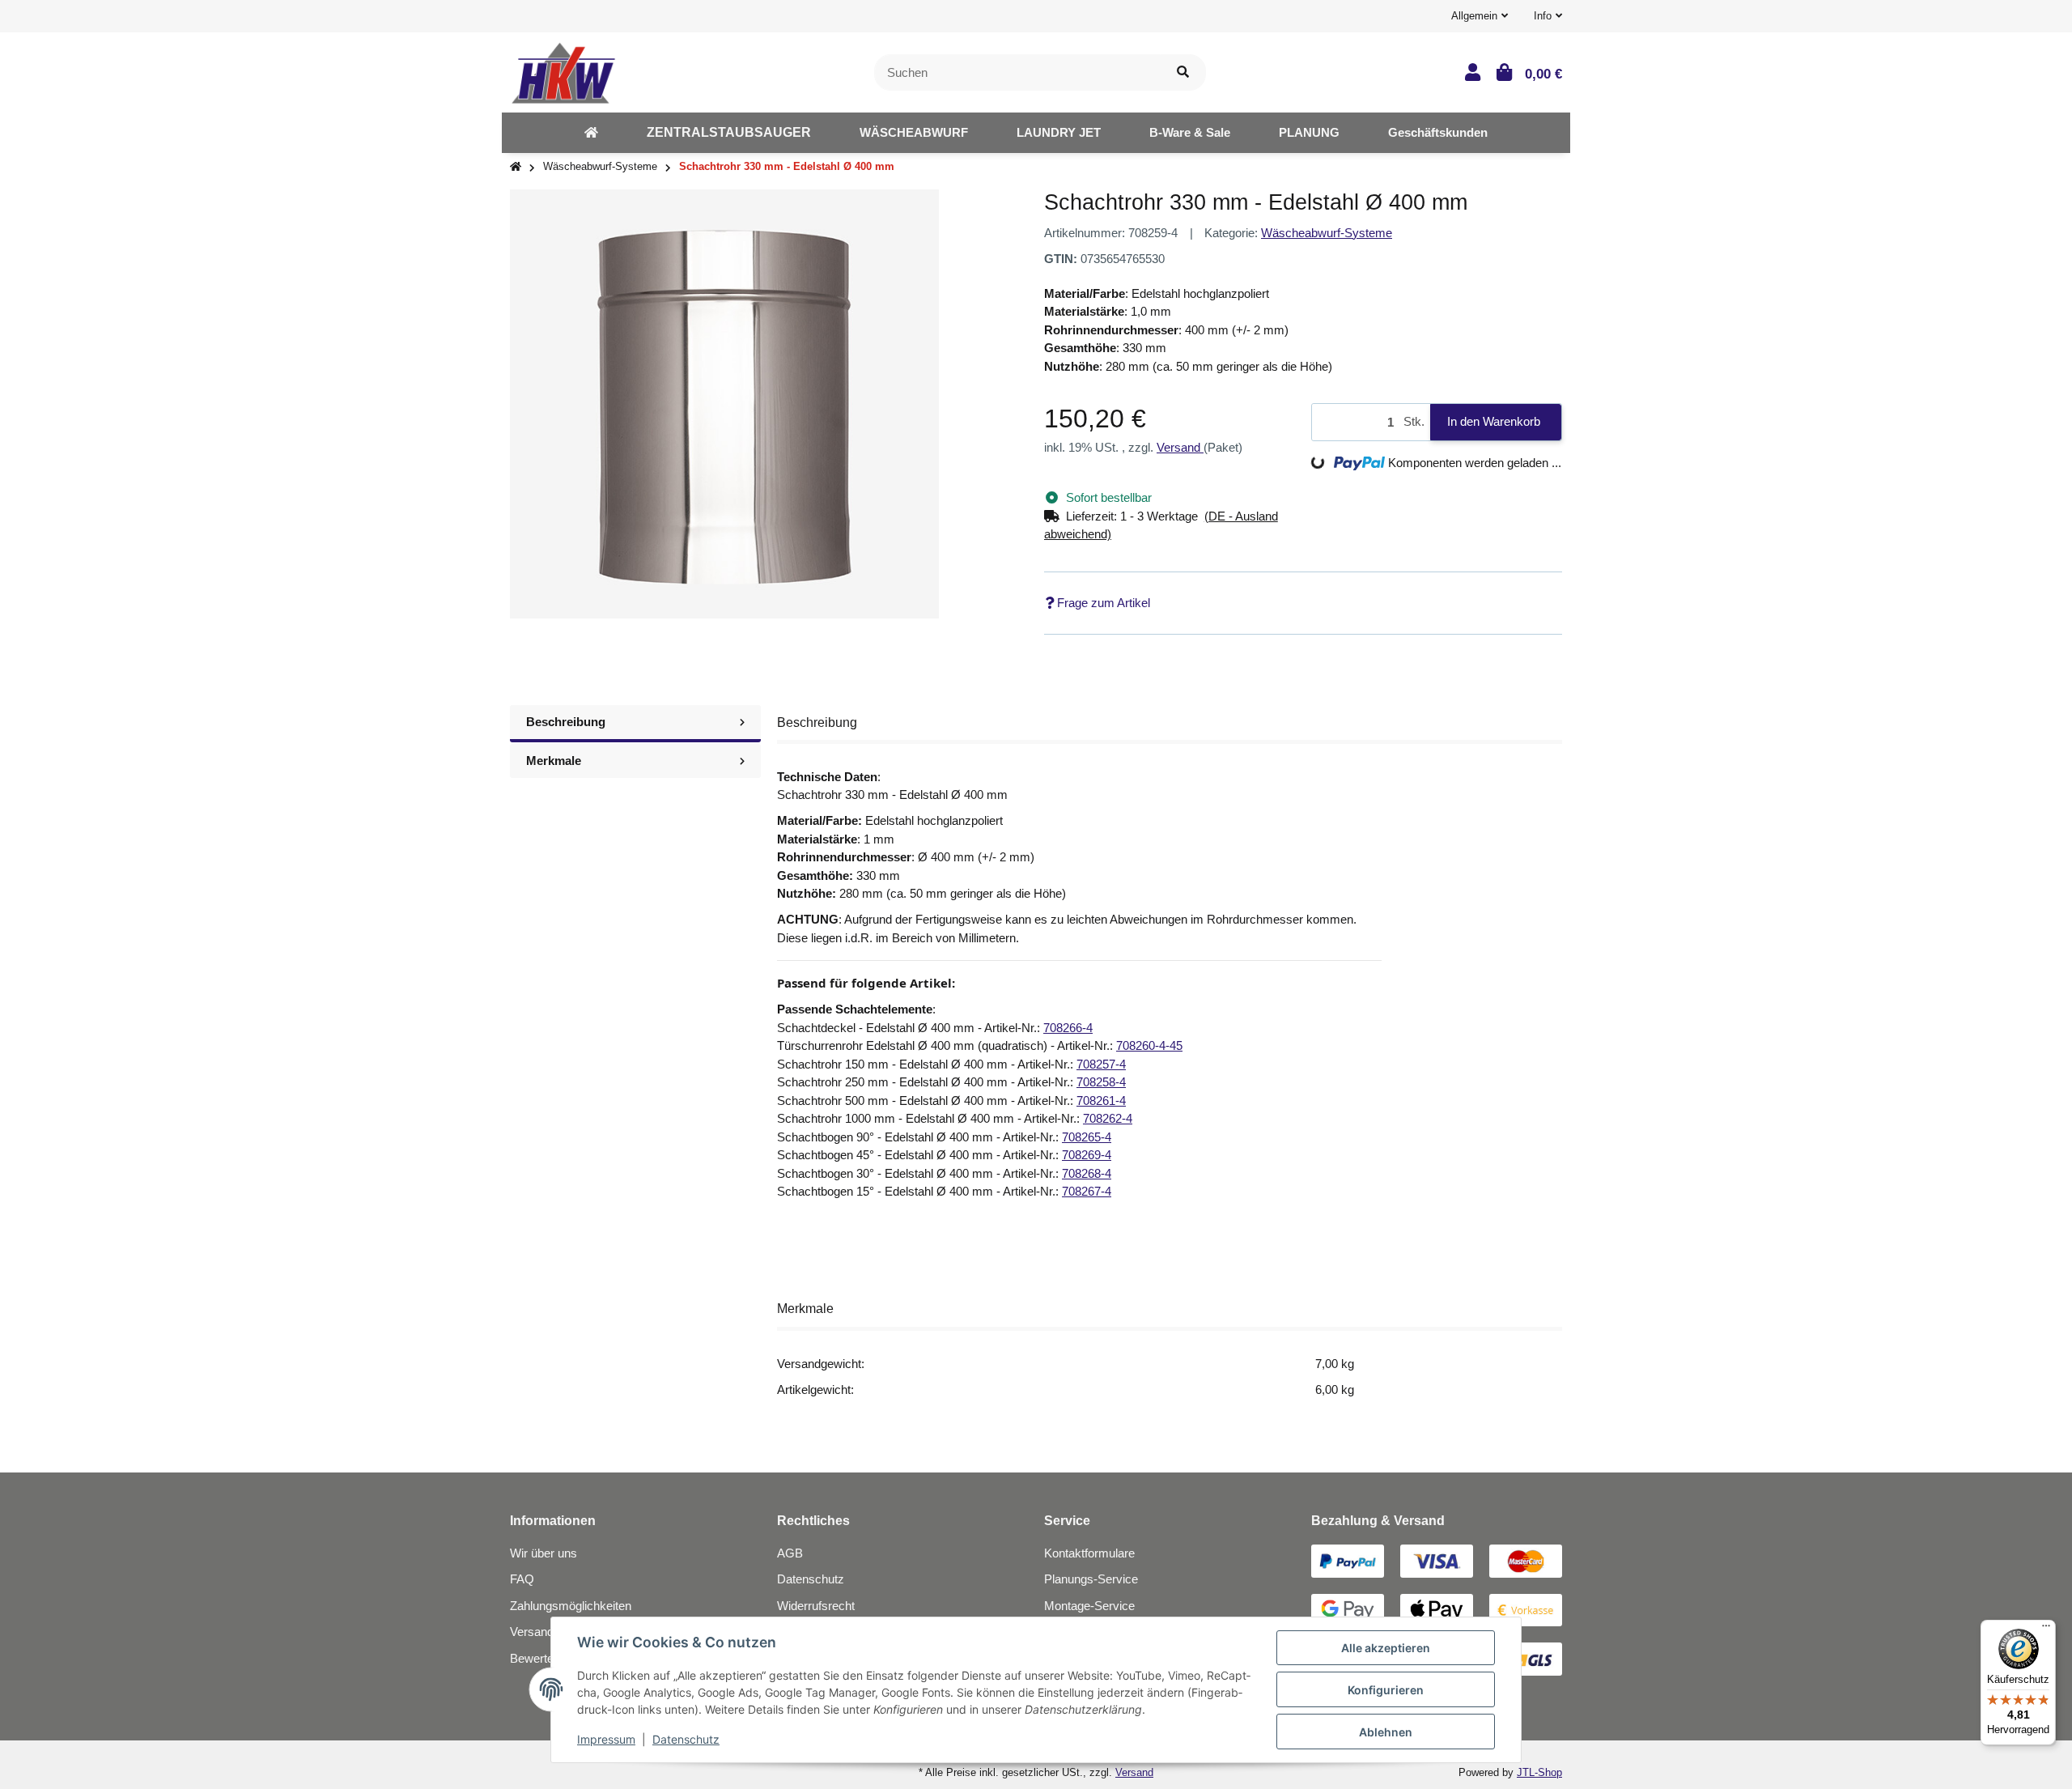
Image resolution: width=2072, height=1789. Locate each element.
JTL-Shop (1539, 1772)
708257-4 (1101, 1064)
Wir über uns (543, 1553)
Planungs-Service (1091, 1579)
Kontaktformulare (1089, 1553)
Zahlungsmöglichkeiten (571, 1606)
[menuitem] (591, 133)
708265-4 (1087, 1137)
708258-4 (1101, 1082)
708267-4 (1087, 1191)
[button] (1480, 16)
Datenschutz (811, 1579)
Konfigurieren (1386, 1690)
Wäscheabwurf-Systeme (1327, 233)
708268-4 (1087, 1173)
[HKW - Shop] (563, 71)
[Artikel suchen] (1183, 72)
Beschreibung (566, 722)
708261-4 (1101, 1101)
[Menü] (2046, 1630)
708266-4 (1068, 1028)
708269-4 (1087, 1155)
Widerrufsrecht (816, 1606)
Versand (1180, 447)
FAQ (522, 1579)
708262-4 (1108, 1118)
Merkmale (554, 761)
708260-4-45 (1149, 1045)
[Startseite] (516, 167)
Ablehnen (1386, 1732)
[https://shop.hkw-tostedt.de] (591, 133)
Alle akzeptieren (1386, 1648)
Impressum (606, 1739)
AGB (790, 1553)
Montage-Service (1089, 1606)
